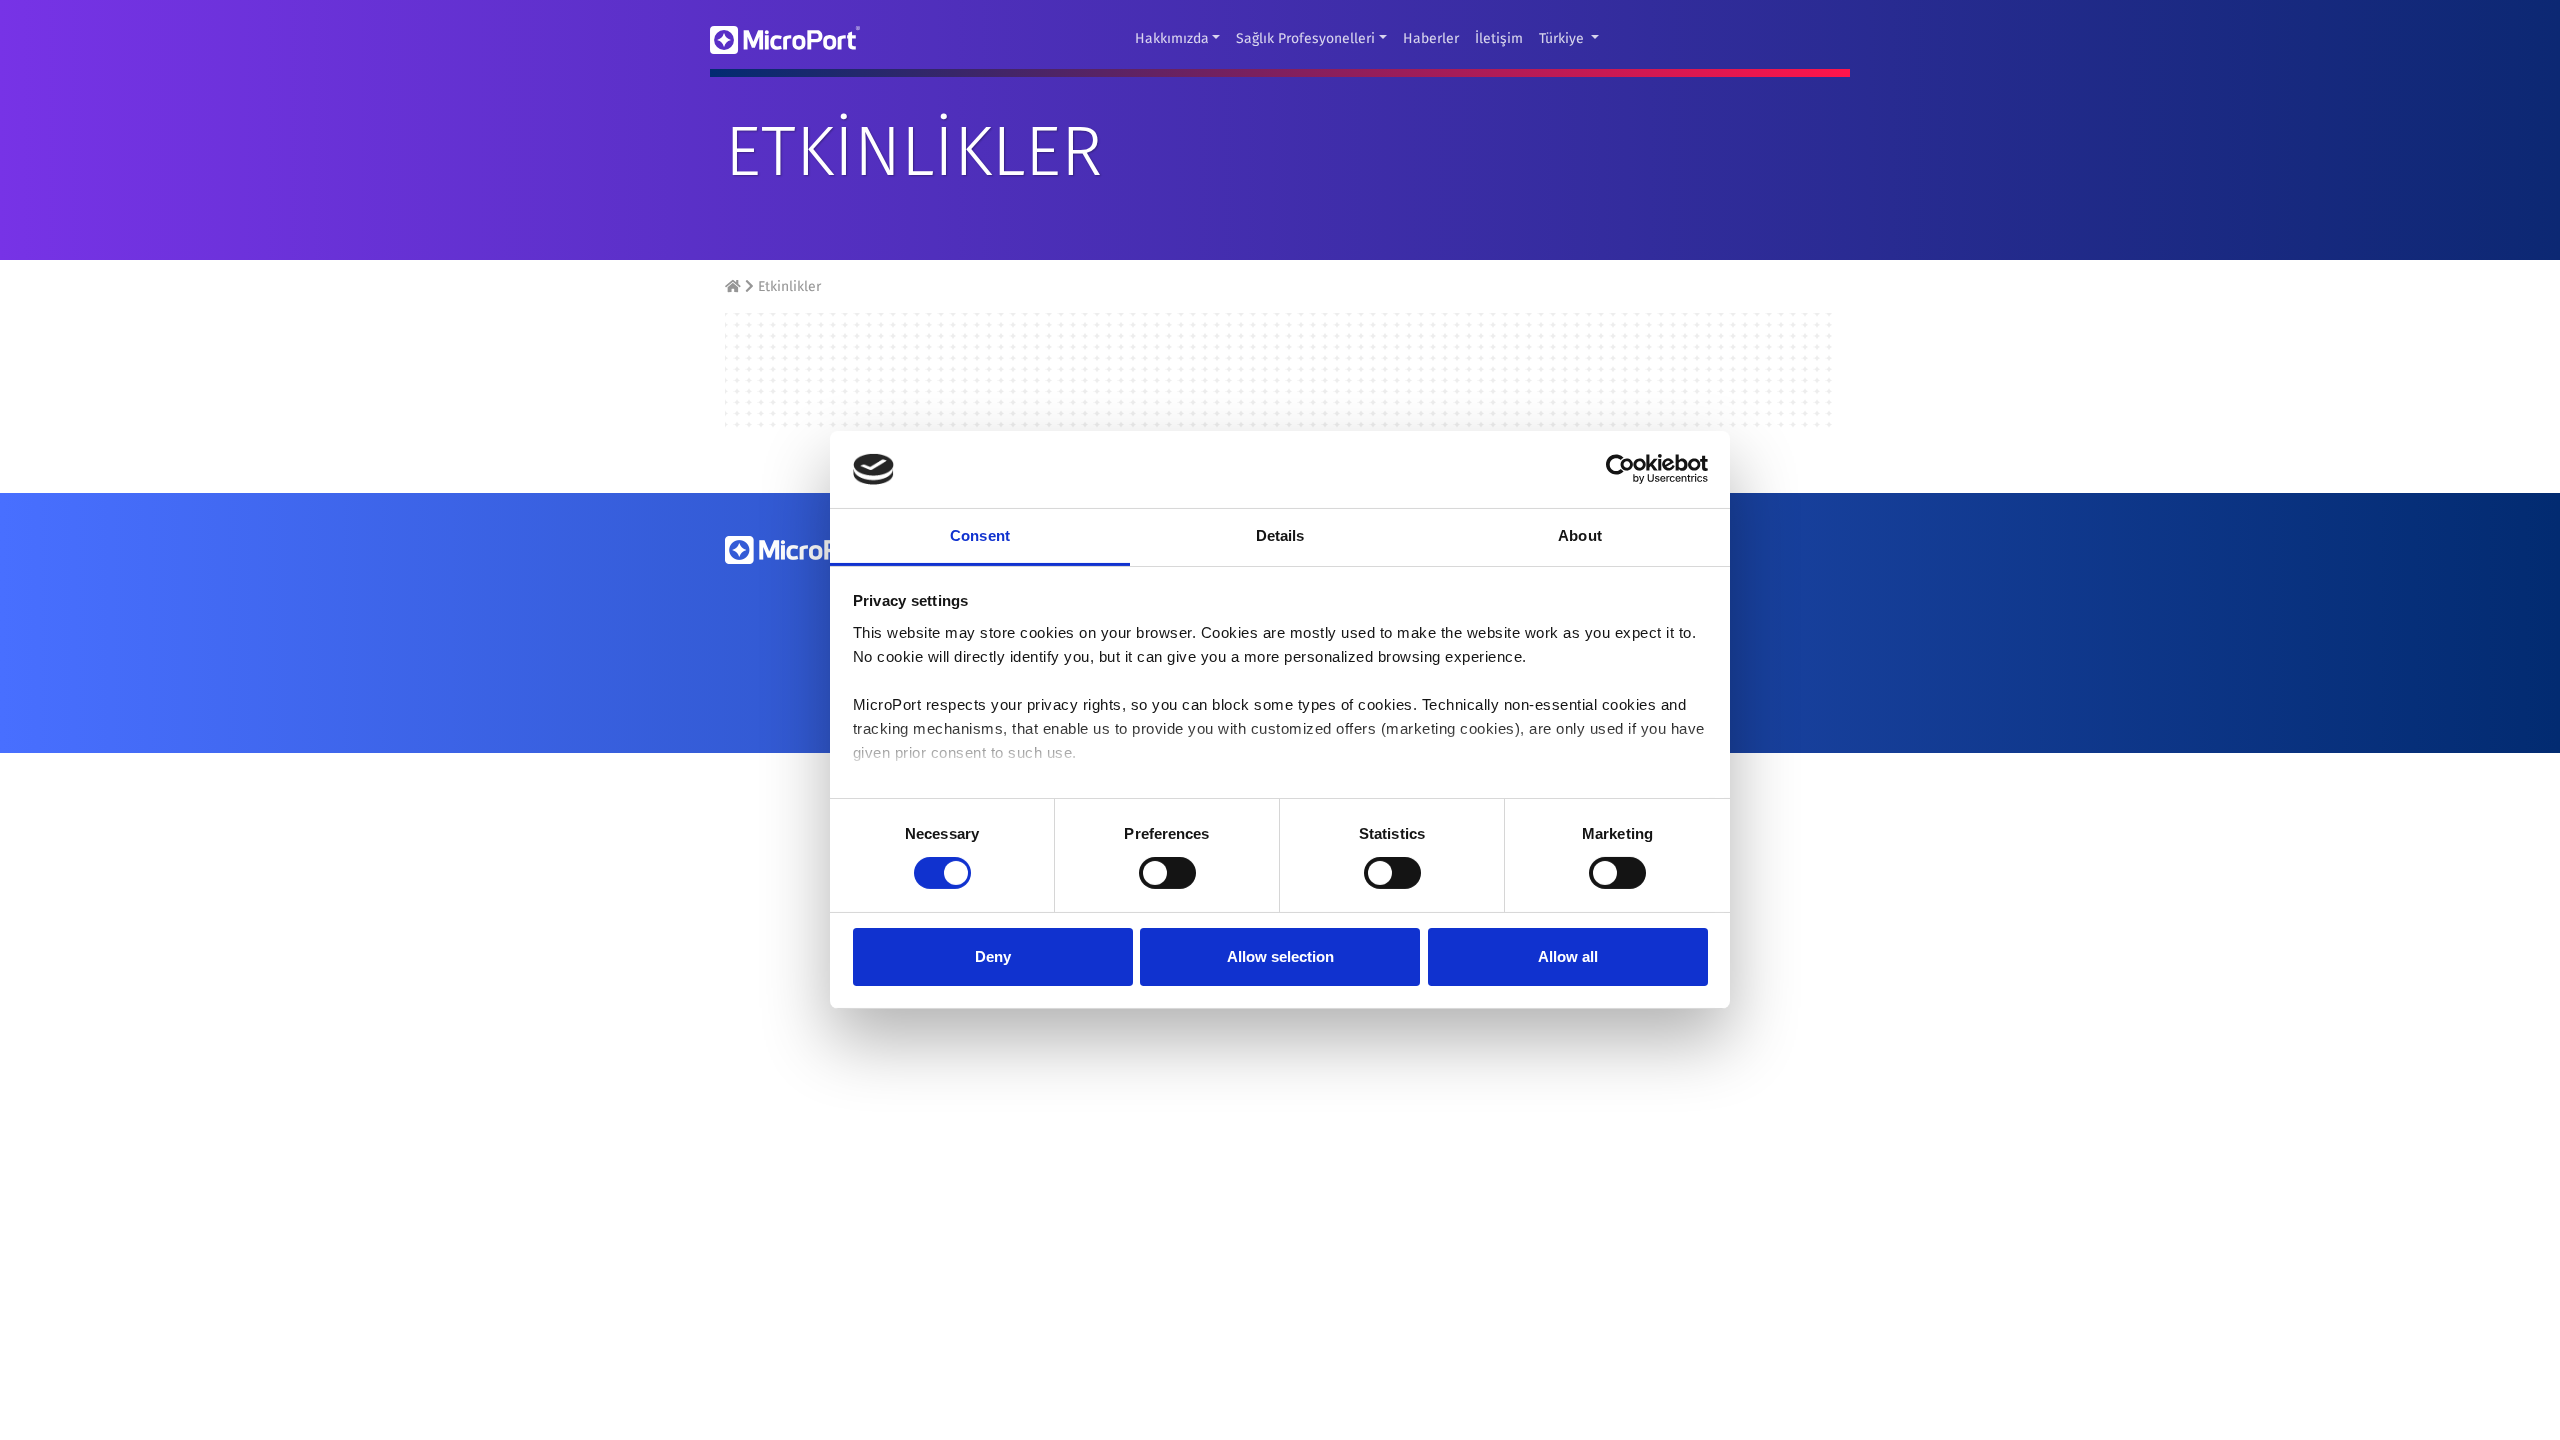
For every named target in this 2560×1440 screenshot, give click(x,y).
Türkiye (1563, 38)
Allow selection (1280, 956)
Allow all (1568, 956)
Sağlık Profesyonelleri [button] (1305, 38)
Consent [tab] (980, 535)
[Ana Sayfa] (735, 286)
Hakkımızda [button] (1172, 38)
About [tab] (1580, 535)
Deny (993, 956)
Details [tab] (1280, 535)
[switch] (1167, 873)
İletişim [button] (1499, 38)
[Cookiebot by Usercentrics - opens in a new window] (1620, 469)
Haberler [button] (1431, 38)
